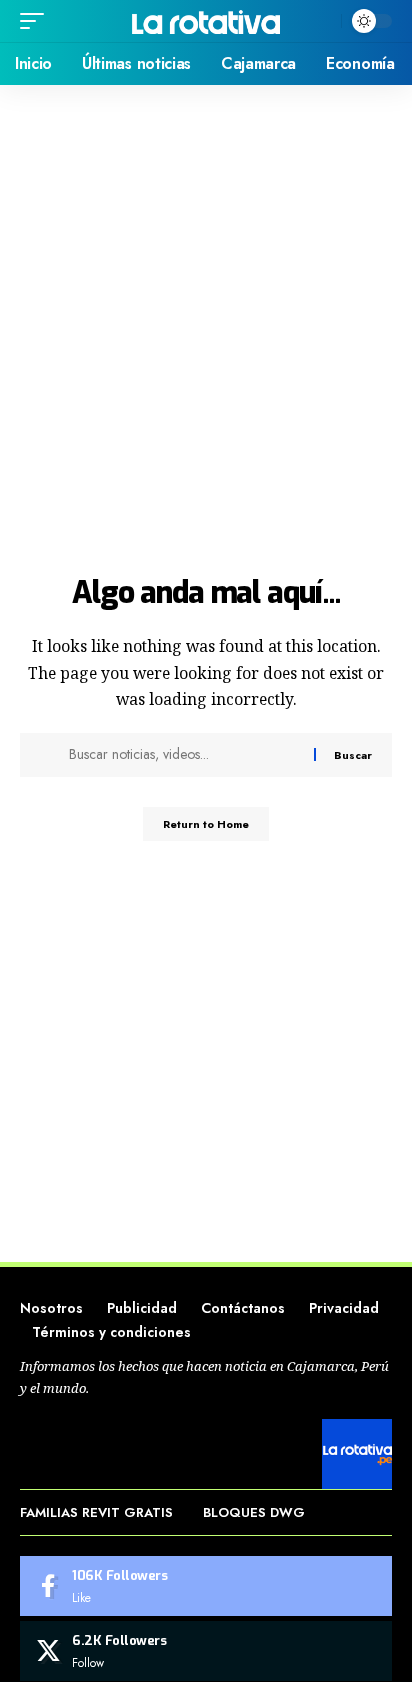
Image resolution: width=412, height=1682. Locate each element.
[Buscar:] (184, 755)
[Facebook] (206, 1586)
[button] (37, 21)
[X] (206, 1651)
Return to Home (206, 824)
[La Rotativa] (206, 20)
